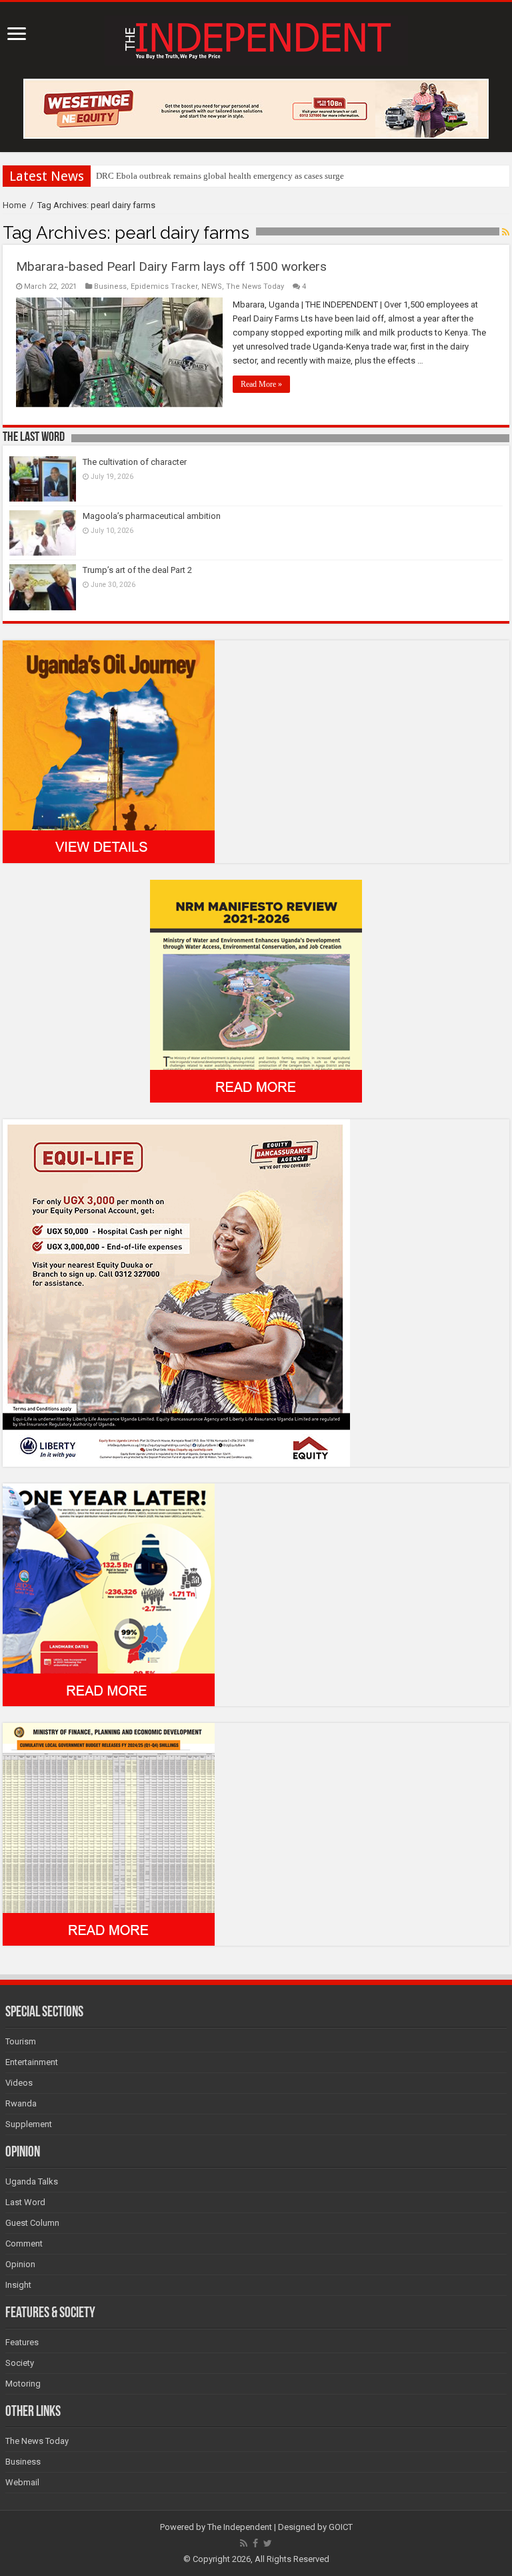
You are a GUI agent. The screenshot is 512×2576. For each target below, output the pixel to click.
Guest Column (32, 2223)
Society (20, 2363)
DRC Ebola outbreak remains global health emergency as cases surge (220, 176)
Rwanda (21, 2103)
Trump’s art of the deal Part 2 (137, 570)
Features (22, 2342)
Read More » (261, 384)
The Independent (240, 2527)
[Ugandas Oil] (109, 751)
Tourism (21, 2041)
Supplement (29, 2124)
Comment (24, 2243)
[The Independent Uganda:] (256, 38)
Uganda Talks (32, 2181)
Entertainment (32, 2062)
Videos (19, 2083)
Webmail (22, 2482)
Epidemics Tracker (164, 286)
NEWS (212, 286)
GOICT (341, 2527)
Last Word (25, 2202)
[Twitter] (268, 2543)
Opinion (20, 2264)
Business (110, 286)
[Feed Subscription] (506, 232)
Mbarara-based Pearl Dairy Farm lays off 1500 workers (171, 266)
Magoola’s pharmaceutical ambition (152, 516)
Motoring (23, 2384)
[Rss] (244, 2543)
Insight (18, 2285)
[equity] (176, 1292)
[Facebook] (255, 2543)
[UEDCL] (109, 1594)
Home (14, 205)
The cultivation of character (135, 462)
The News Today (255, 286)
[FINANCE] (109, 1833)
